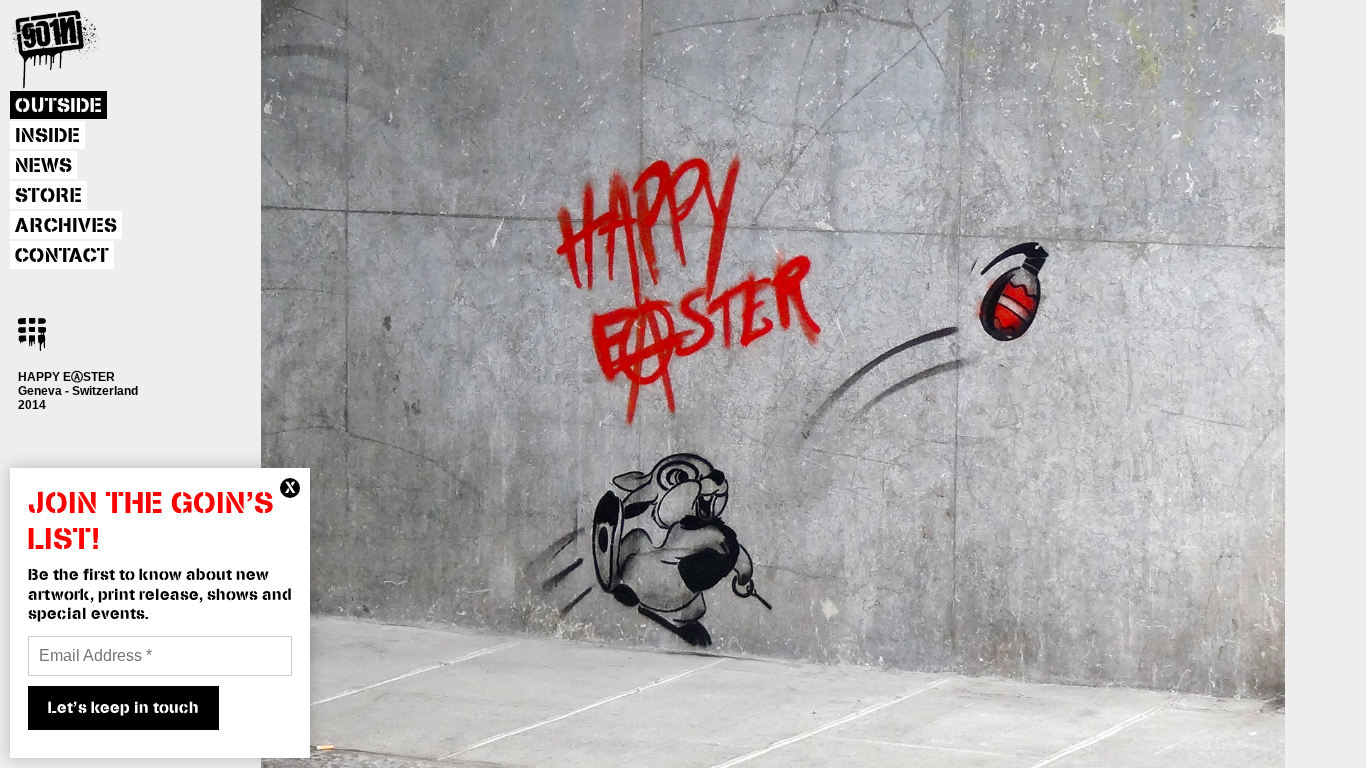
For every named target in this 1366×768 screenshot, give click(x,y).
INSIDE (47, 136)
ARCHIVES (66, 226)
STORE (48, 196)
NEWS (43, 166)
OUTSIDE (58, 106)
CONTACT (62, 256)
